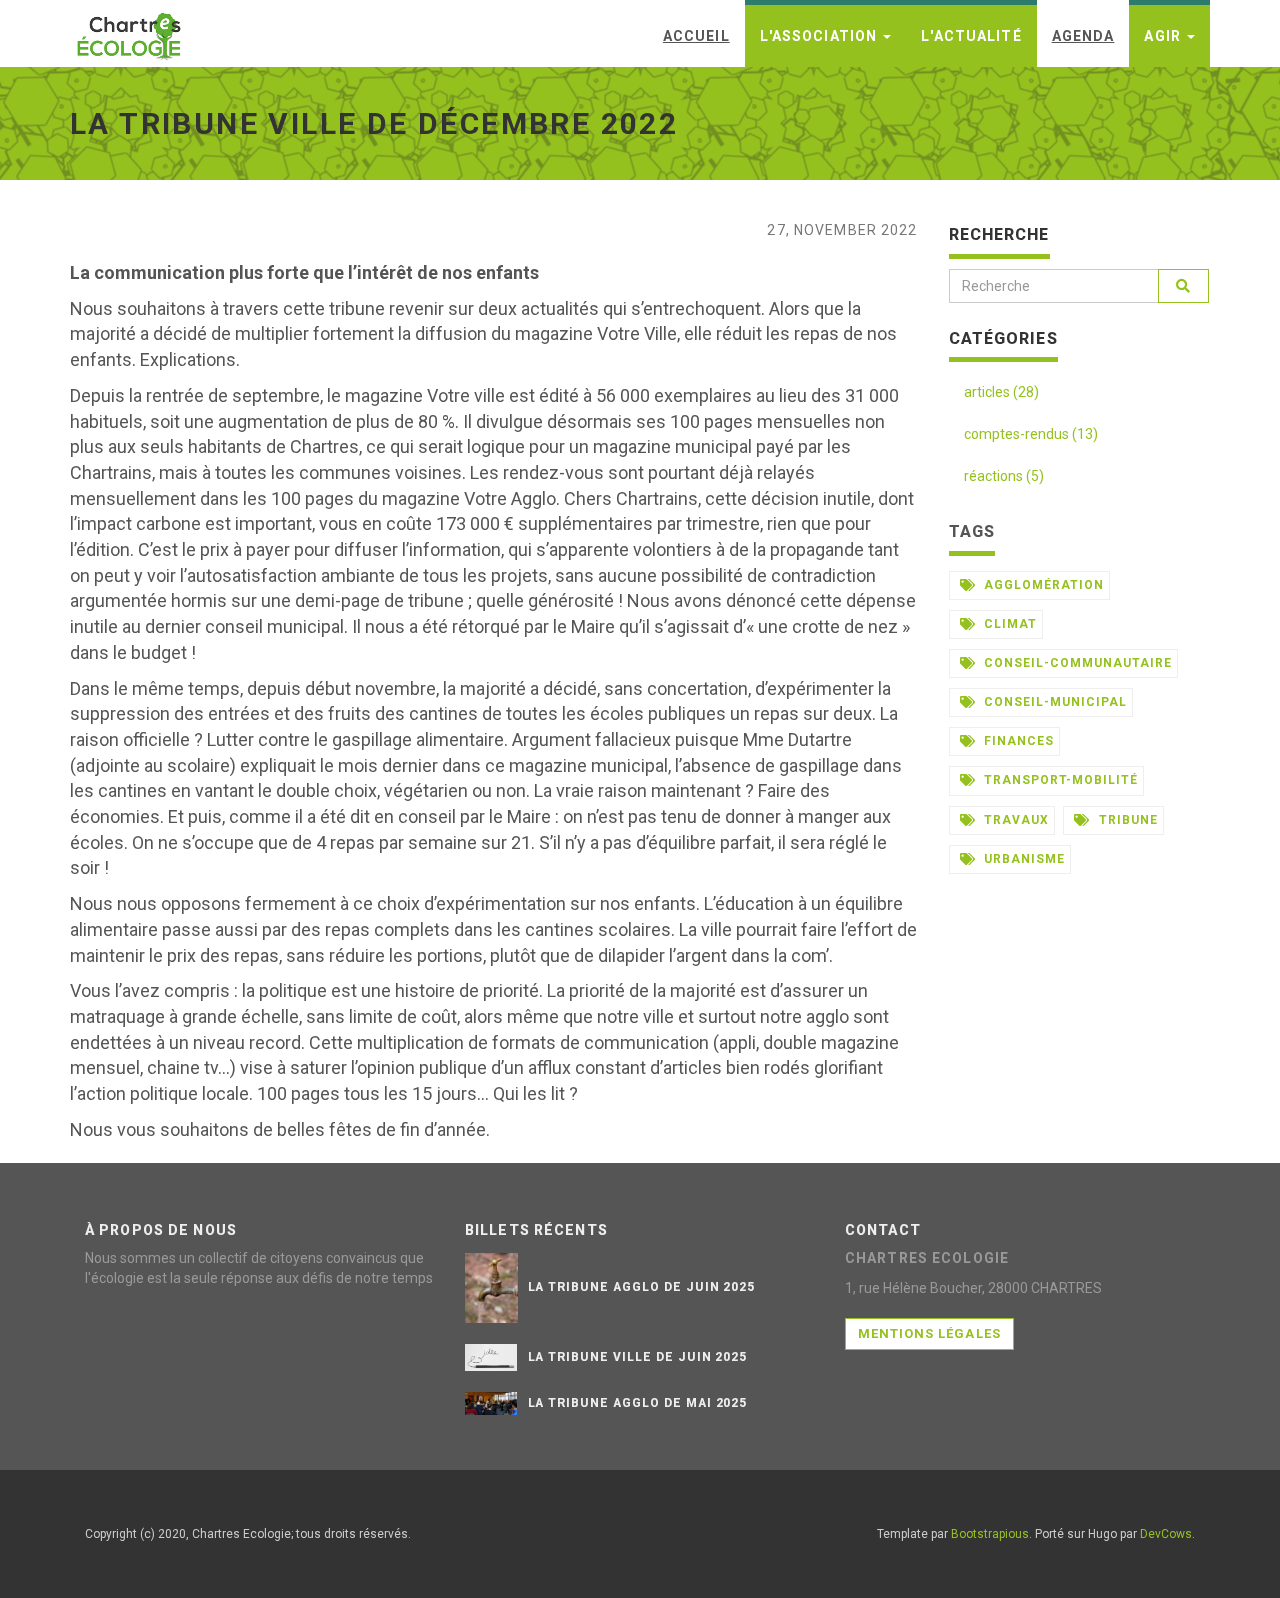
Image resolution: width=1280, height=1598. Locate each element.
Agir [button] (1164, 36)
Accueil (696, 36)
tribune (1126, 820)
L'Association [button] (821, 36)
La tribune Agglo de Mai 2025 (638, 1403)
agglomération (1041, 585)
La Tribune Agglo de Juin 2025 (642, 1287)
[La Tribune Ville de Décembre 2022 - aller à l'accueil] (130, 30)
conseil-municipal (1053, 702)
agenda (1083, 36)
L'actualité (971, 36)
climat (1008, 624)
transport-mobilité (1058, 780)
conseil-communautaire (1075, 663)
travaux (1014, 820)
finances (1017, 741)
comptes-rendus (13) (1031, 434)
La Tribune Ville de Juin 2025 (638, 1357)
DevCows (1166, 1534)
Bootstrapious (990, 1534)
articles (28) (1001, 392)
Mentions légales (929, 1333)
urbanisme (1022, 859)
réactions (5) (1004, 476)
